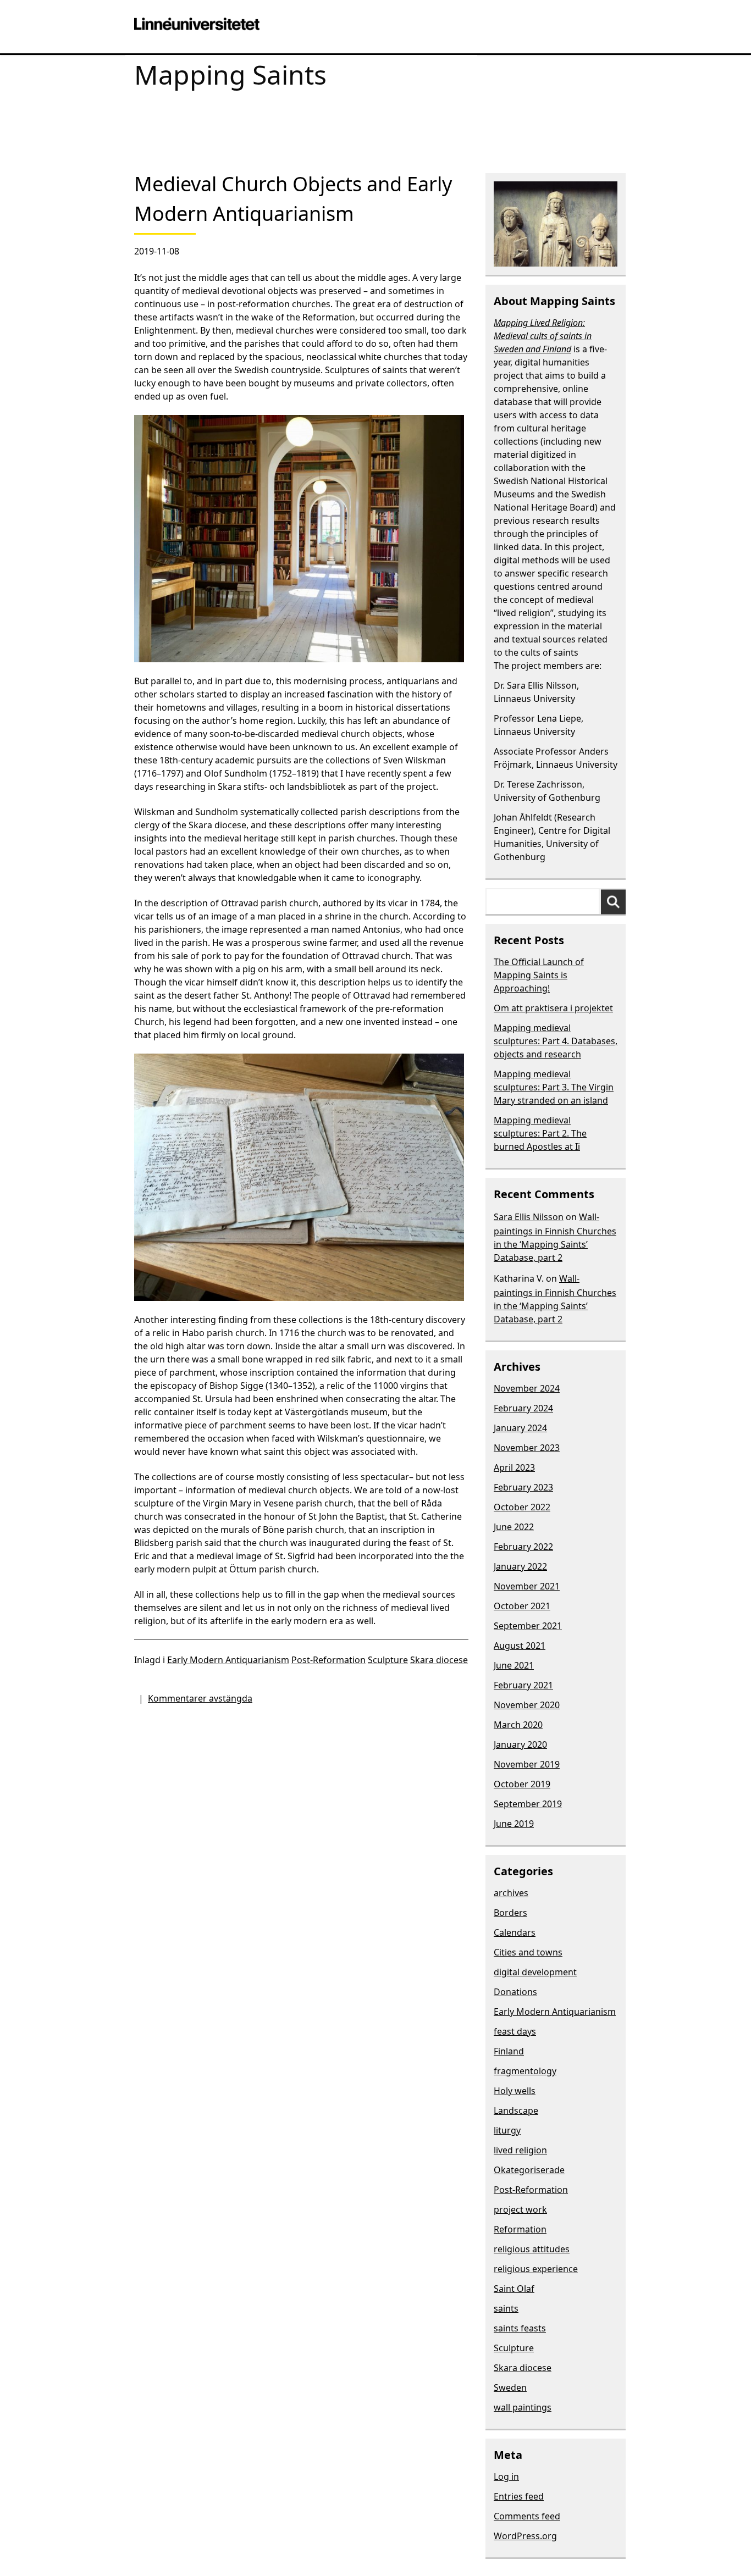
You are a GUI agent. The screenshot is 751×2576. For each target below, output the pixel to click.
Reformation (520, 2229)
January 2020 (520, 1744)
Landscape (516, 2110)
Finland (509, 2051)
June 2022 (514, 1527)
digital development (535, 1972)
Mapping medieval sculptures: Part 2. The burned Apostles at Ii (540, 1133)
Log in (506, 2477)
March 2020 (518, 1725)
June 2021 (514, 1665)
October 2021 (522, 1606)
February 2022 (523, 1547)
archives (511, 1893)
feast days (515, 2031)
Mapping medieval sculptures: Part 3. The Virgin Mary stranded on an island (554, 1087)
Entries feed (519, 2496)
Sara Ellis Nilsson (529, 1217)
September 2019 (528, 1804)
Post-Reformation (328, 1660)
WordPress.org (525, 2536)
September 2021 (528, 1626)
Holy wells (515, 2091)
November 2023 (527, 1448)
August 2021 (520, 1646)
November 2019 (527, 1764)
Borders (510, 1913)
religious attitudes (532, 2249)
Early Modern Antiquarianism (228, 1660)
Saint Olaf (514, 2289)
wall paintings (523, 2407)
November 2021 (527, 1586)
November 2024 (527, 1388)
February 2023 (523, 1487)
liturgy (507, 2130)
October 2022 (522, 1507)
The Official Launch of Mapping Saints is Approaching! (539, 975)
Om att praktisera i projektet (553, 1008)
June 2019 (514, 1824)
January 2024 (520, 1428)
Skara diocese (439, 1660)
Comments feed (527, 2516)
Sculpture (388, 1660)
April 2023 (514, 1467)
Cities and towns (528, 1952)
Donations (515, 1992)
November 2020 (527, 1705)
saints (506, 2308)
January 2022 (520, 1566)
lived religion (520, 2150)
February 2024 (523, 1408)
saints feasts (520, 2328)
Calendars (515, 1932)
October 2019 (522, 1784)
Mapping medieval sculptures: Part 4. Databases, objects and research (556, 1041)
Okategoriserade (529, 2170)
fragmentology (525, 2071)
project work (520, 2209)
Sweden (510, 2387)
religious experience (536, 2269)
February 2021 (523, 1685)
